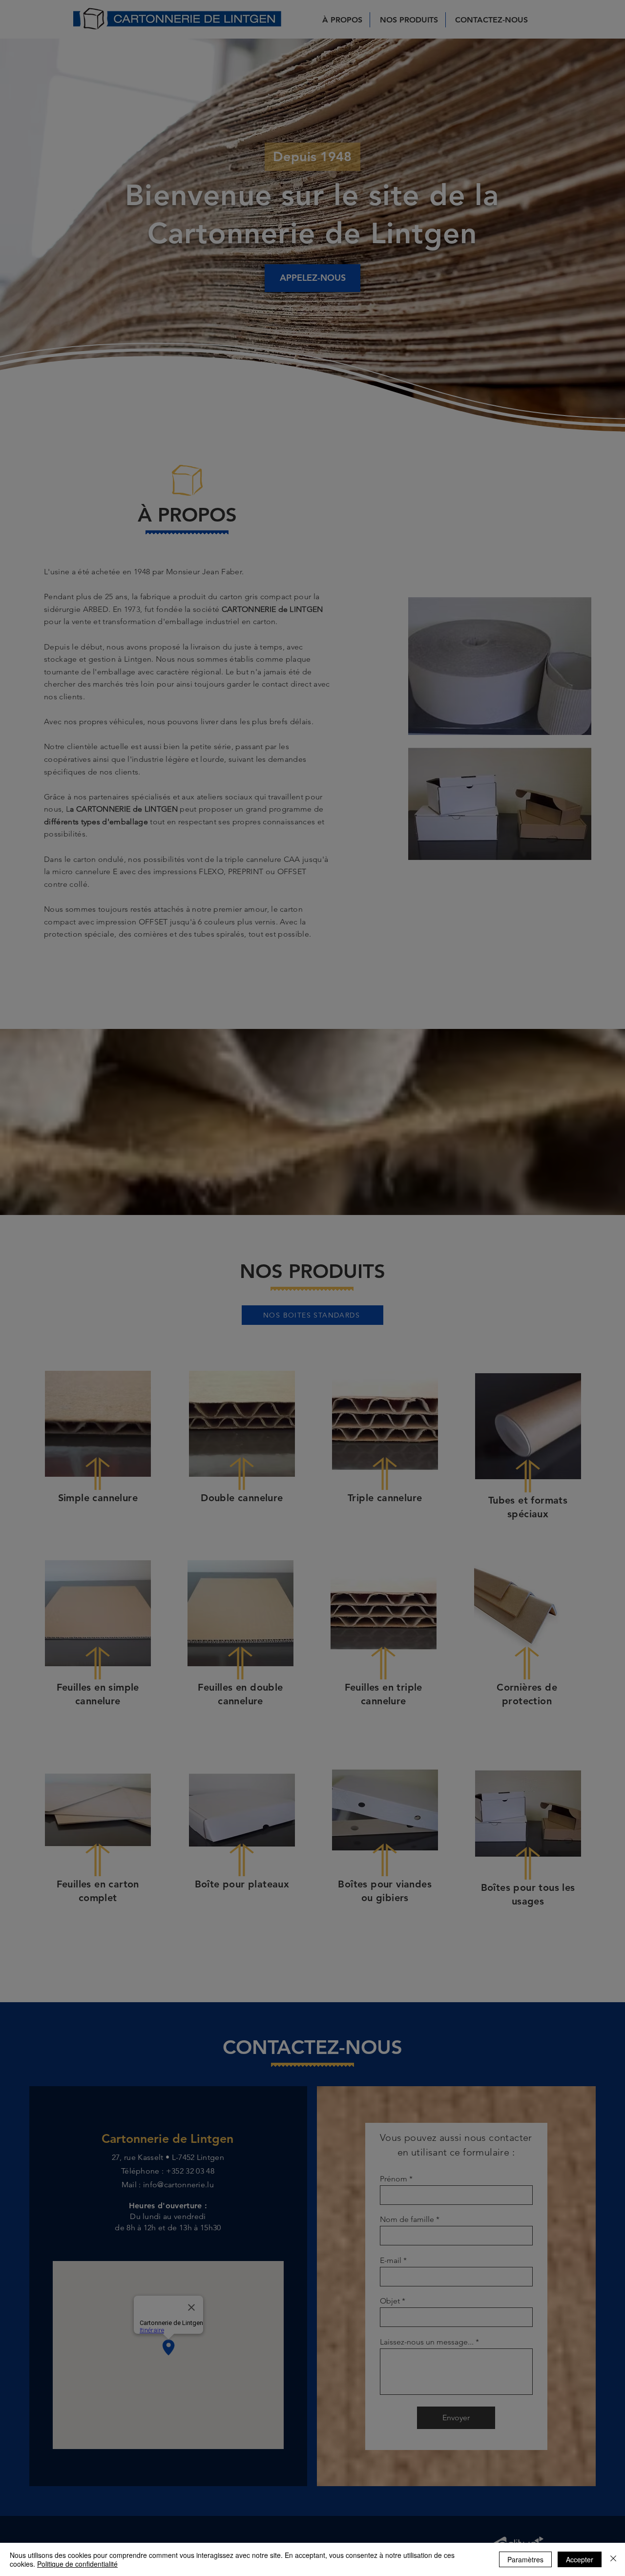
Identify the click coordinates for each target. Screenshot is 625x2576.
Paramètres (525, 2559)
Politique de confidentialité (77, 2564)
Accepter (580, 2559)
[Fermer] (613, 2559)
